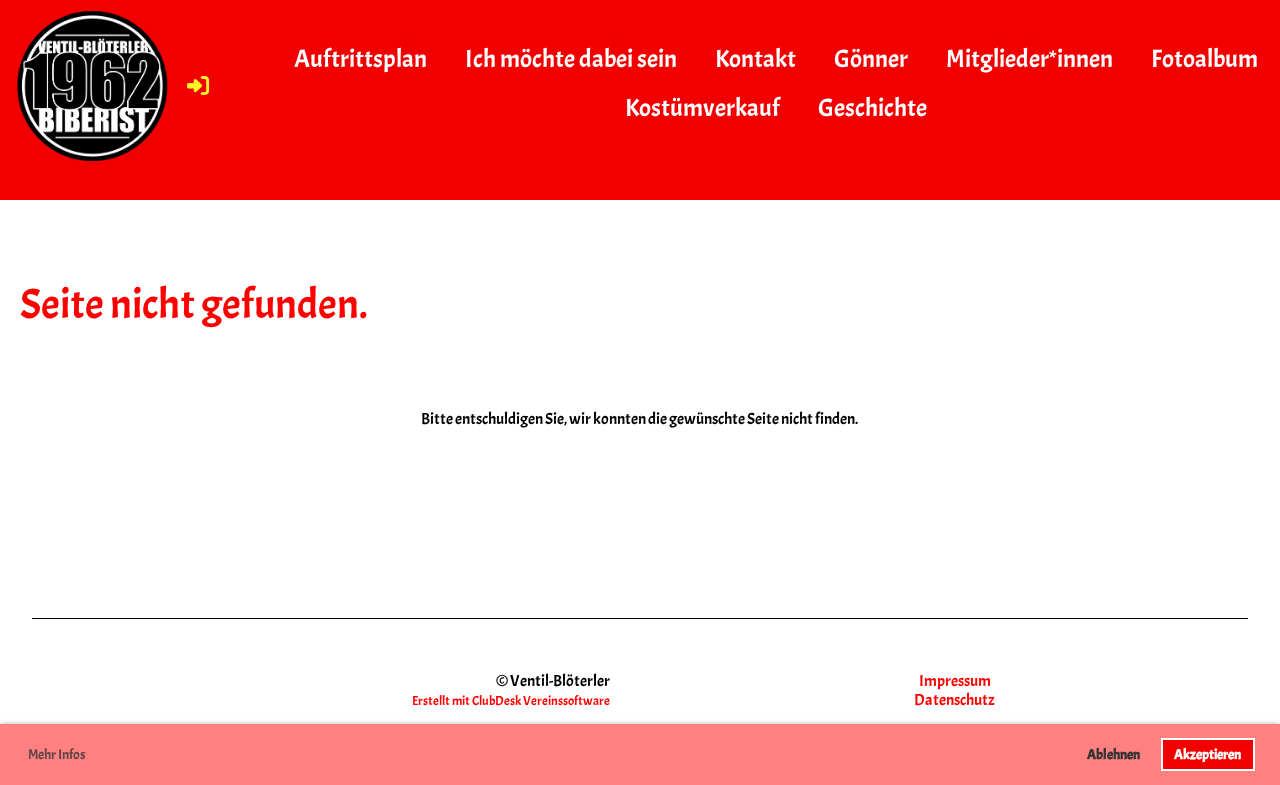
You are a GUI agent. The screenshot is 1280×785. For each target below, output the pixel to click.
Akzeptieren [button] (1207, 754)
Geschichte (872, 108)
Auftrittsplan (360, 59)
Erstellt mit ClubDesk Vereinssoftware (511, 701)
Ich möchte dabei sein (571, 59)
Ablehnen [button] (1113, 754)
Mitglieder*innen (1029, 59)
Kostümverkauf (702, 108)
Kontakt (755, 59)
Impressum (955, 681)
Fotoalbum (1204, 59)
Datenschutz (954, 700)
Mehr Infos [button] (57, 754)
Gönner (871, 59)
